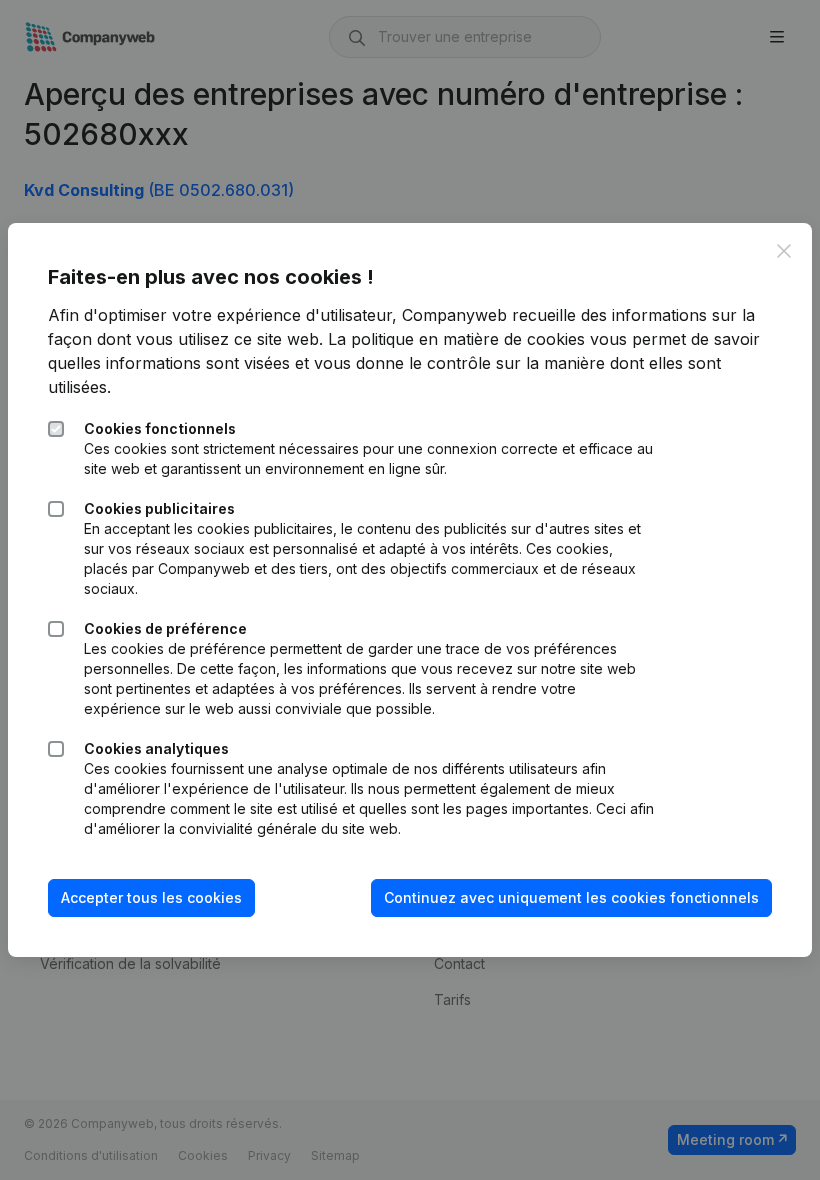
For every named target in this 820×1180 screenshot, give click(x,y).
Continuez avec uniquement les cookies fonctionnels (571, 897)
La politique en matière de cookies (456, 339)
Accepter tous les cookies (151, 897)
